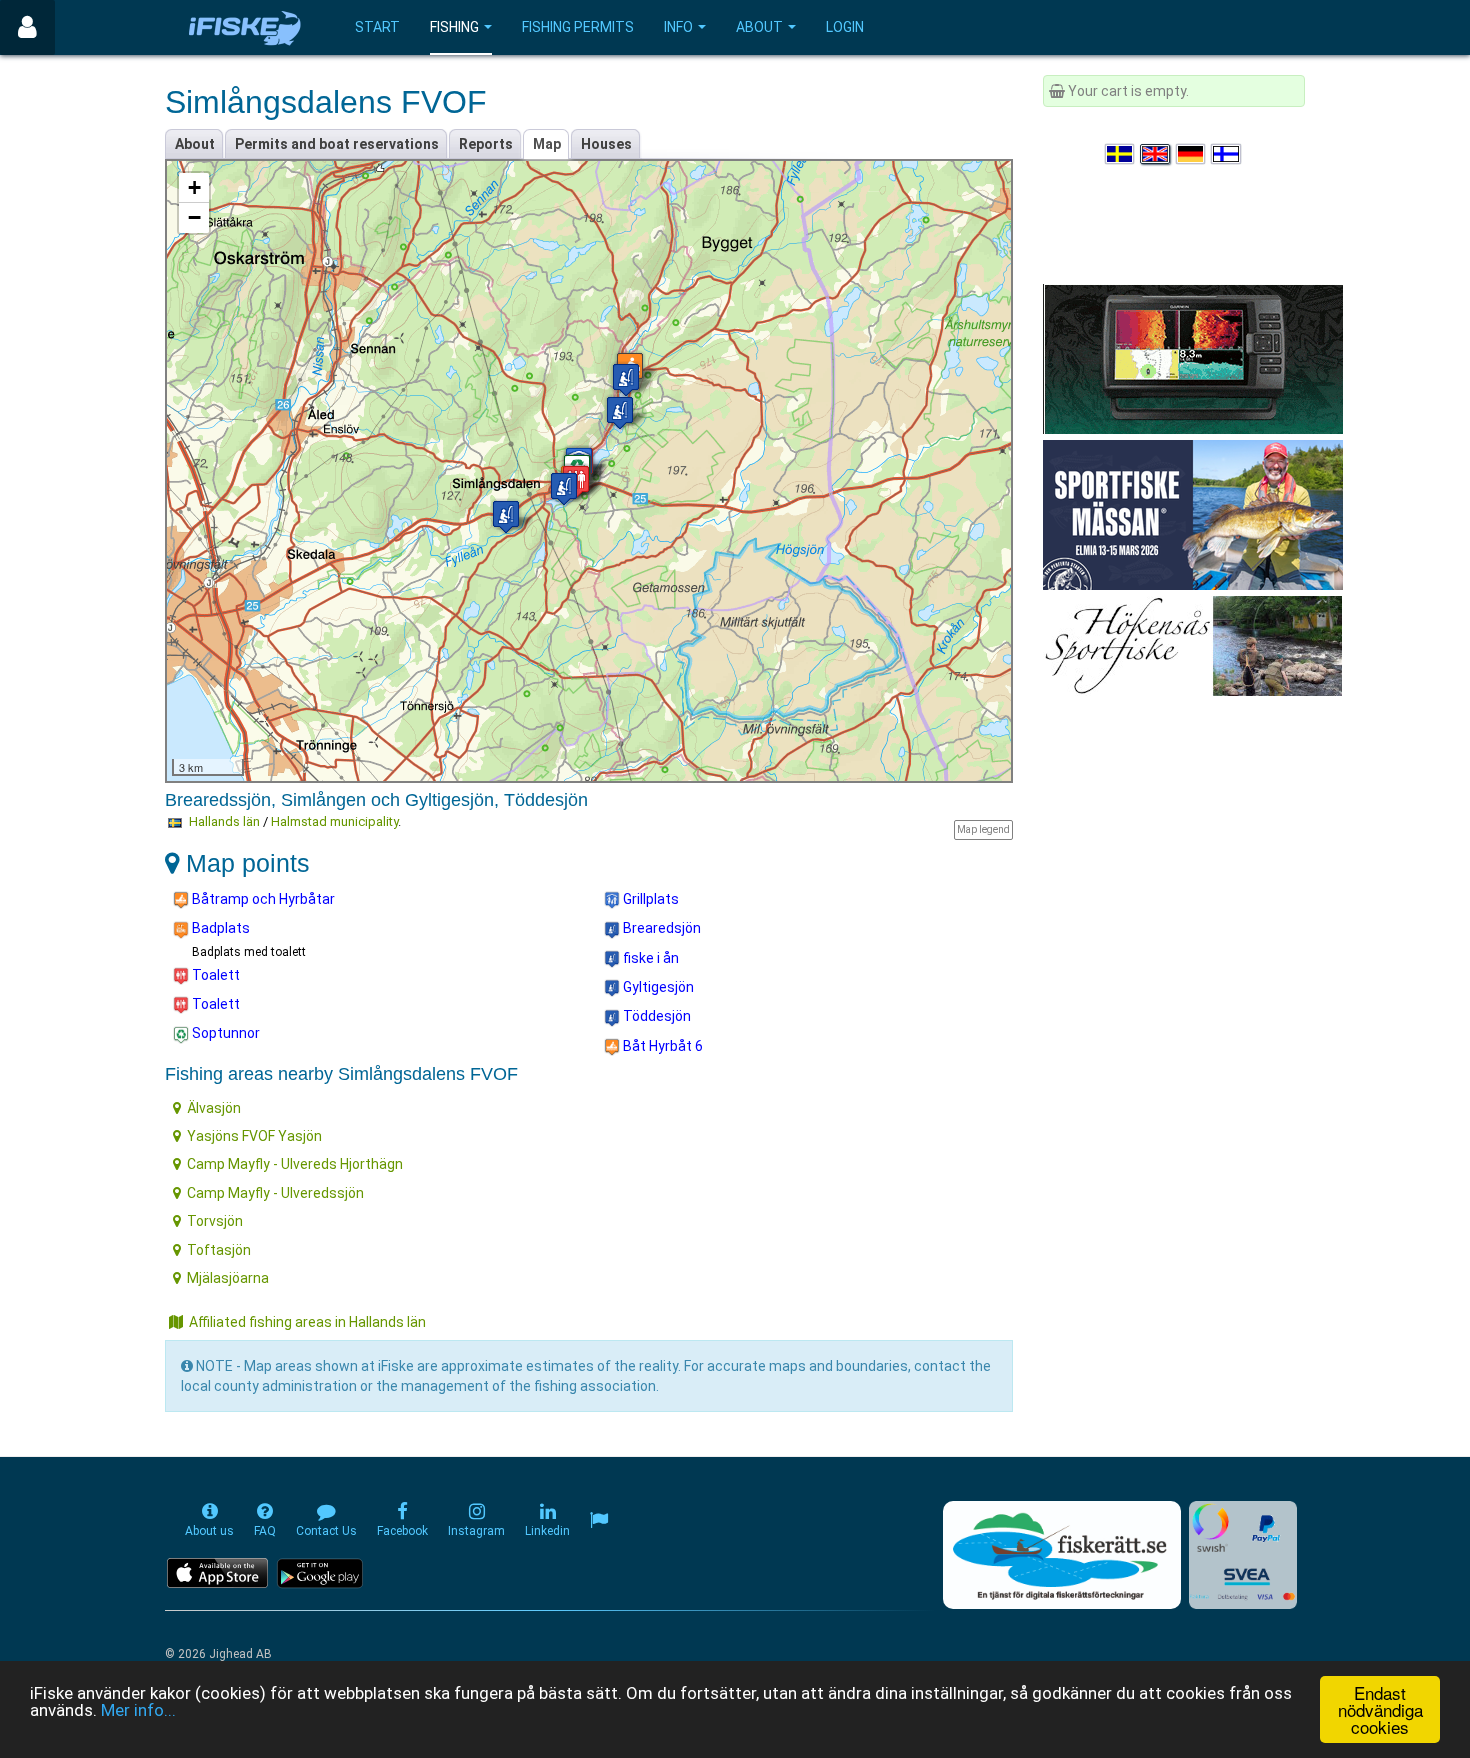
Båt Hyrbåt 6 (661, 1046)
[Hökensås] (1192, 645)
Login (845, 27)
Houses (606, 144)
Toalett (214, 975)
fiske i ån (649, 958)
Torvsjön (215, 1221)
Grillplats (649, 899)
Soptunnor (224, 1033)
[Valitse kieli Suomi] (1227, 154)
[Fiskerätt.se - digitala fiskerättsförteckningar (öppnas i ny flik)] (1062, 1555)
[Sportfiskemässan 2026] (1193, 514)
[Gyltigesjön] (626, 379)
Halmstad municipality (334, 821)
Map (547, 144)
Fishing (454, 27)
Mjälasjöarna (228, 1278)
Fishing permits (578, 27)
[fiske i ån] (506, 516)
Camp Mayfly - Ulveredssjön (275, 1193)
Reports (486, 144)
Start (377, 27)
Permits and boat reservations (337, 144)
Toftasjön (219, 1250)
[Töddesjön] (620, 412)
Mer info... (138, 1710)
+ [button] (194, 187)
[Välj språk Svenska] (1121, 154)
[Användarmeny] (27, 27)
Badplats (219, 928)
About (759, 27)
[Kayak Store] (1193, 358)
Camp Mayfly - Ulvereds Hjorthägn (295, 1164)
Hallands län (224, 821)
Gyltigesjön (657, 987)
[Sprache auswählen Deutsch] (1192, 154)
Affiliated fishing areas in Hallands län (307, 1322)
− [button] (194, 217)
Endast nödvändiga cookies (1380, 1709)
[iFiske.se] (245, 27)
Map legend (983, 829)
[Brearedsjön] (564, 488)
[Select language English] (1156, 154)
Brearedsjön (660, 928)
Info (678, 27)
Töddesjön (655, 1016)
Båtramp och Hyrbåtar (262, 899)
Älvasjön (214, 1108)
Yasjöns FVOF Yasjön (254, 1136)
